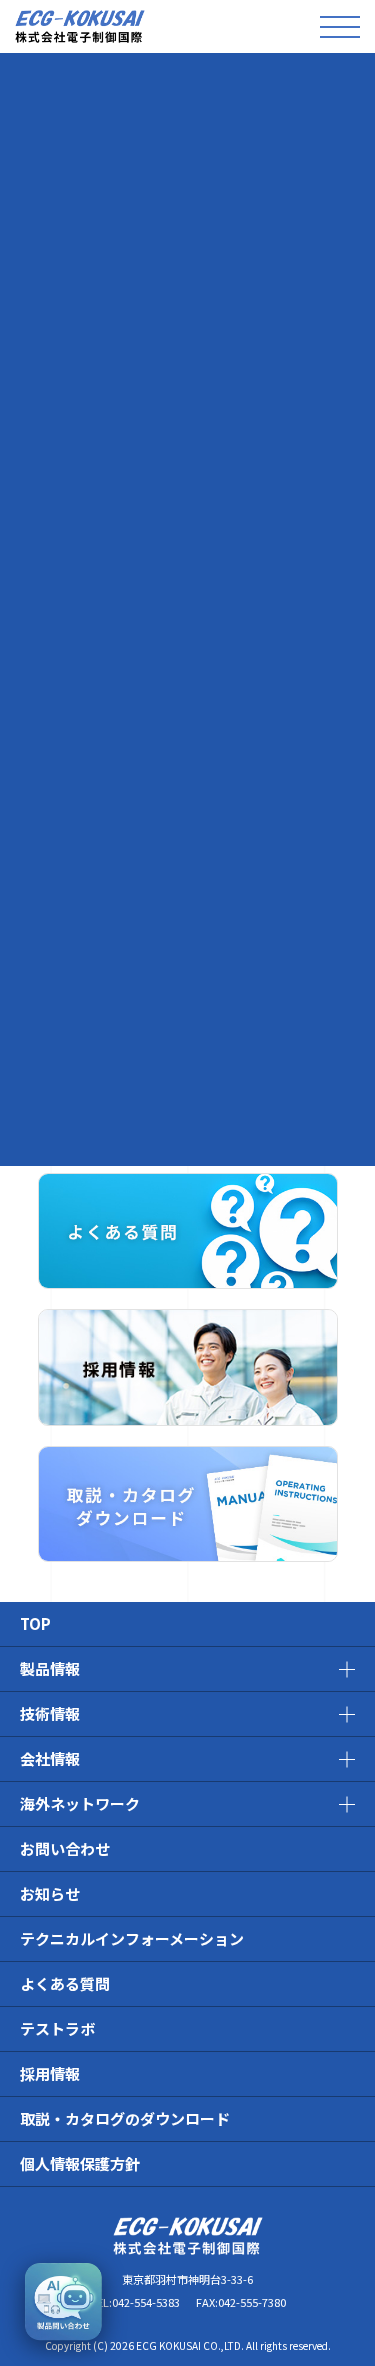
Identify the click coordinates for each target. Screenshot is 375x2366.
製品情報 (50, 1668)
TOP (35, 1623)
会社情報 (50, 1758)
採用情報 (50, 2073)
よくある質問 (65, 1983)
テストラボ (57, 2028)
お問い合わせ (65, 1848)
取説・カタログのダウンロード (125, 2118)
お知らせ (50, 1893)
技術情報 (50, 1713)
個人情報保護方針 (80, 2163)
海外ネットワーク (80, 1803)
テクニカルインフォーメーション (132, 1938)
